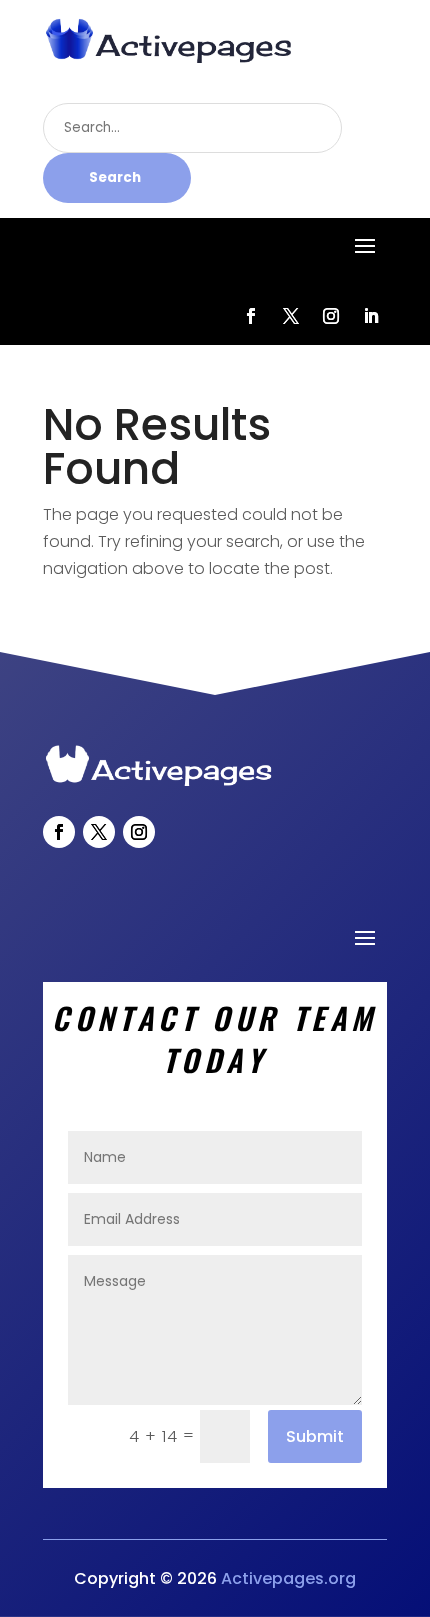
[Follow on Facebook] (251, 316)
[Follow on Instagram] (331, 316)
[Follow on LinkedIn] (371, 316)
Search (115, 177)
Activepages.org (288, 1578)
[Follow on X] (291, 316)
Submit (315, 1436)
